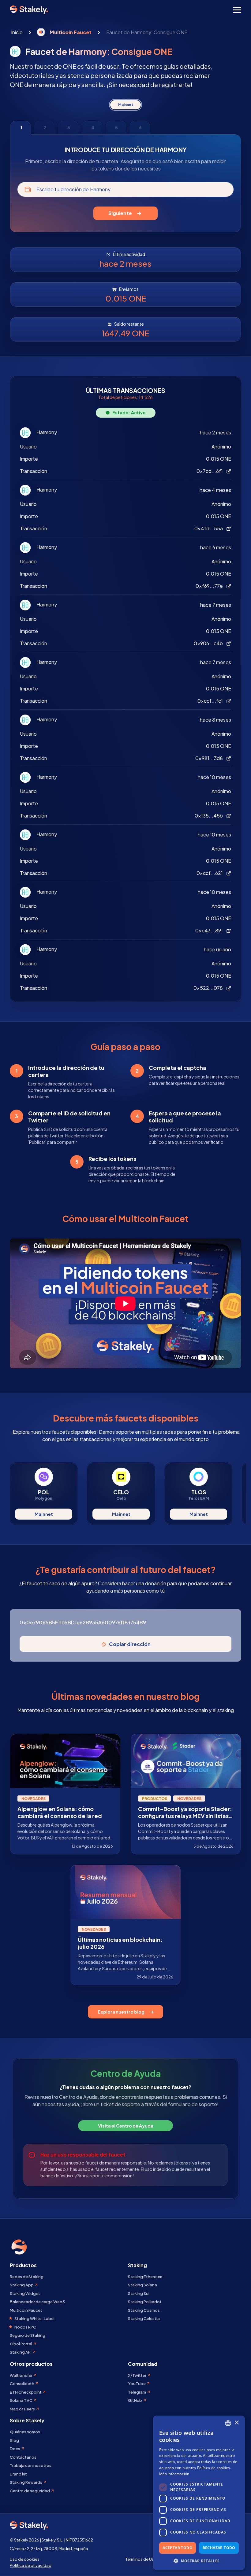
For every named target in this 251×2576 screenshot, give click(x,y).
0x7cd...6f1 (210, 471)
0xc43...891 (210, 930)
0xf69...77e (210, 586)
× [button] (236, 2423)
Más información (174, 2474)
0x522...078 (209, 988)
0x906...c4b (209, 643)
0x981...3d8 (210, 758)
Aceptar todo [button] (178, 2548)
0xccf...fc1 (211, 701)
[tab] (21, 128)
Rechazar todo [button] (219, 2548)
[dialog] (199, 2493)
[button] (199, 2561)
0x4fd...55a (209, 528)
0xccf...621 (210, 873)
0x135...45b (209, 816)
